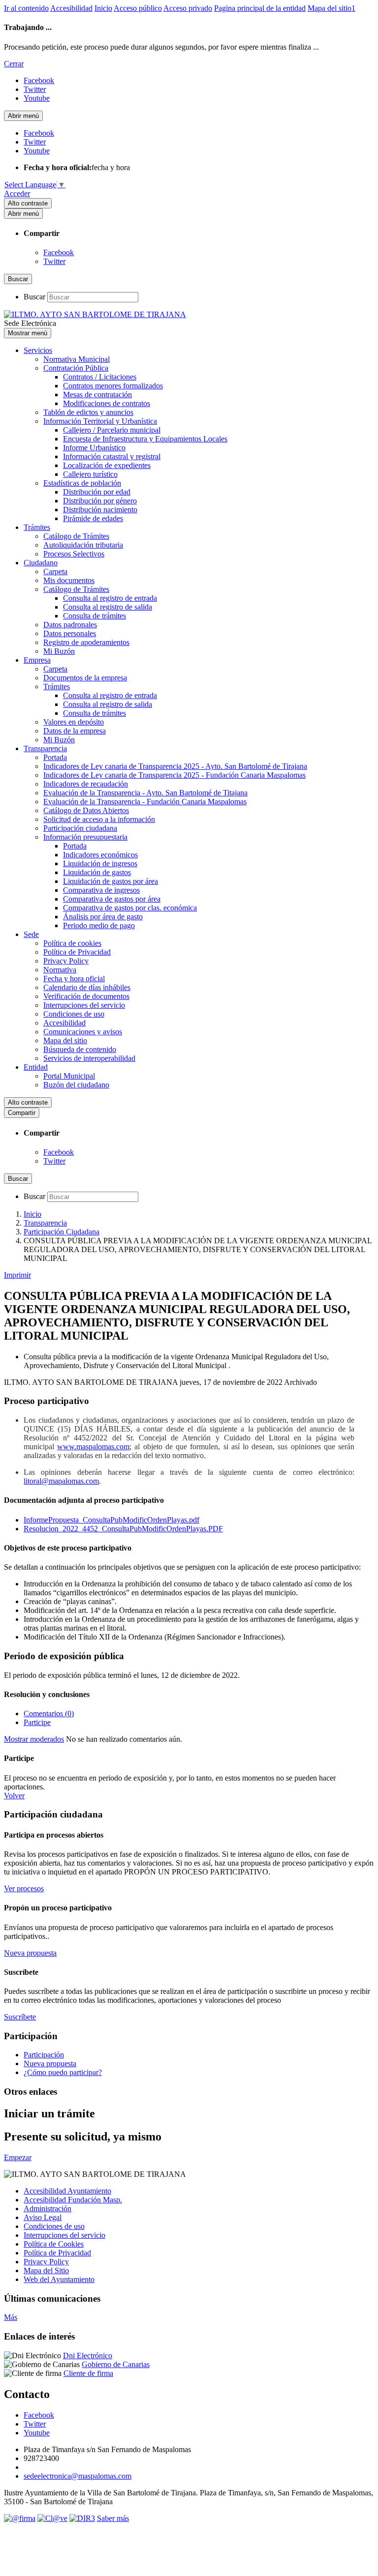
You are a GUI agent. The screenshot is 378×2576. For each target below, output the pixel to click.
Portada (55, 757)
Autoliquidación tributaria (83, 545)
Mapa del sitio (65, 1040)
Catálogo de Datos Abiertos (86, 810)
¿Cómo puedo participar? (63, 2072)
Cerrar (14, 64)
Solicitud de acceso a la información (99, 819)
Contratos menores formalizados (113, 386)
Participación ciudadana (80, 828)
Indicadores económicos (100, 855)
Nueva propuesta (50, 2064)
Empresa (37, 660)
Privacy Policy (66, 961)
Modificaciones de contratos (107, 403)
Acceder (17, 193)
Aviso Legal (43, 2217)
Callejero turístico (90, 474)
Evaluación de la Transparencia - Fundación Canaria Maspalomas (145, 802)
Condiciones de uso (74, 1014)
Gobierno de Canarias (116, 2364)
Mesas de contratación (97, 395)
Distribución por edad (97, 492)
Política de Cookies (54, 2244)
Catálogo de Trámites (76, 536)
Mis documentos (69, 580)
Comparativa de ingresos (101, 890)
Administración (47, 2209)
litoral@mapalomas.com (61, 1481)
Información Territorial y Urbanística (100, 421)
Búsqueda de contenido (80, 1049)
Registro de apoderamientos (86, 642)
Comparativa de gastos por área (112, 899)
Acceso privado (188, 8)
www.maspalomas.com (93, 1447)
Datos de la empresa (75, 731)
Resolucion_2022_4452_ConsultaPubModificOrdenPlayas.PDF (123, 1529)
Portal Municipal (69, 1076)
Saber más (113, 2518)
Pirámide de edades (93, 518)
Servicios (38, 350)
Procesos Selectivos (74, 554)
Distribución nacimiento (100, 510)
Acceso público (138, 8)
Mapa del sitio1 (331, 8)
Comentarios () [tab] (49, 1713)
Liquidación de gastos (97, 872)
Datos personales (70, 633)
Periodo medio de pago (99, 925)
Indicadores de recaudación (86, 784)
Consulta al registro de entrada (110, 598)
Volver (14, 1796)
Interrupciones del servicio (84, 1005)
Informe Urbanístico (94, 448)
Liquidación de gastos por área (110, 881)
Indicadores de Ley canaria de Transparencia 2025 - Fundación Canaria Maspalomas (174, 775)
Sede (31, 934)
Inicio (103, 8)
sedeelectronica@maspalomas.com (78, 2476)
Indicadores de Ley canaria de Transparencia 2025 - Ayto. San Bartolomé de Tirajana (175, 766)
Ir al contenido (26, 8)
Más (11, 2317)
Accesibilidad (71, 8)
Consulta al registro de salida (108, 607)
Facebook (59, 252)
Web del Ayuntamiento (59, 2279)
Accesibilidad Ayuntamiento (67, 2191)
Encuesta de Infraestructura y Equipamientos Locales (145, 439)
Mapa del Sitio (46, 2270)
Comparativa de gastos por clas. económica (130, 908)
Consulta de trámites (94, 616)
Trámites (37, 527)
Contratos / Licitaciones (100, 377)
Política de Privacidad (77, 952)
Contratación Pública (76, 368)
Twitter (54, 261)
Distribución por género (100, 501)
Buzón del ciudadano (76, 1085)
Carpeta (55, 571)
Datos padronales (70, 625)
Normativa (60, 970)
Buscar (34, 297)
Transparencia (45, 748)
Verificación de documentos (86, 996)
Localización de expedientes (107, 465)
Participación (44, 2055)
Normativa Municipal (77, 359)
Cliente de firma (88, 2373)
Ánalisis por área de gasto (103, 917)
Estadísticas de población (82, 483)
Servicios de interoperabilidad (89, 1058)
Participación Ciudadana (62, 1232)
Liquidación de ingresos (100, 864)
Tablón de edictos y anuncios (88, 412)
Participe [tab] (37, 1722)
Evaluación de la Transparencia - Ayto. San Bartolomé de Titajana (145, 793)
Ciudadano (41, 563)
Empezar (18, 2157)
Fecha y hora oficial (74, 979)
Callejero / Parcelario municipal (112, 430)
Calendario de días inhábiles (87, 987)
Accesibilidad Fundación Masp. (73, 2200)
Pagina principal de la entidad (260, 8)
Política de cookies (72, 943)
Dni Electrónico (88, 2356)
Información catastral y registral (112, 456)
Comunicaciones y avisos (83, 1032)
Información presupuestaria (85, 837)
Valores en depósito (74, 722)
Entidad (36, 1067)
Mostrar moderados (34, 1739)
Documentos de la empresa (85, 678)
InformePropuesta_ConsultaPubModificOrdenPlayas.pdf (111, 1520)
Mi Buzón (59, 651)
